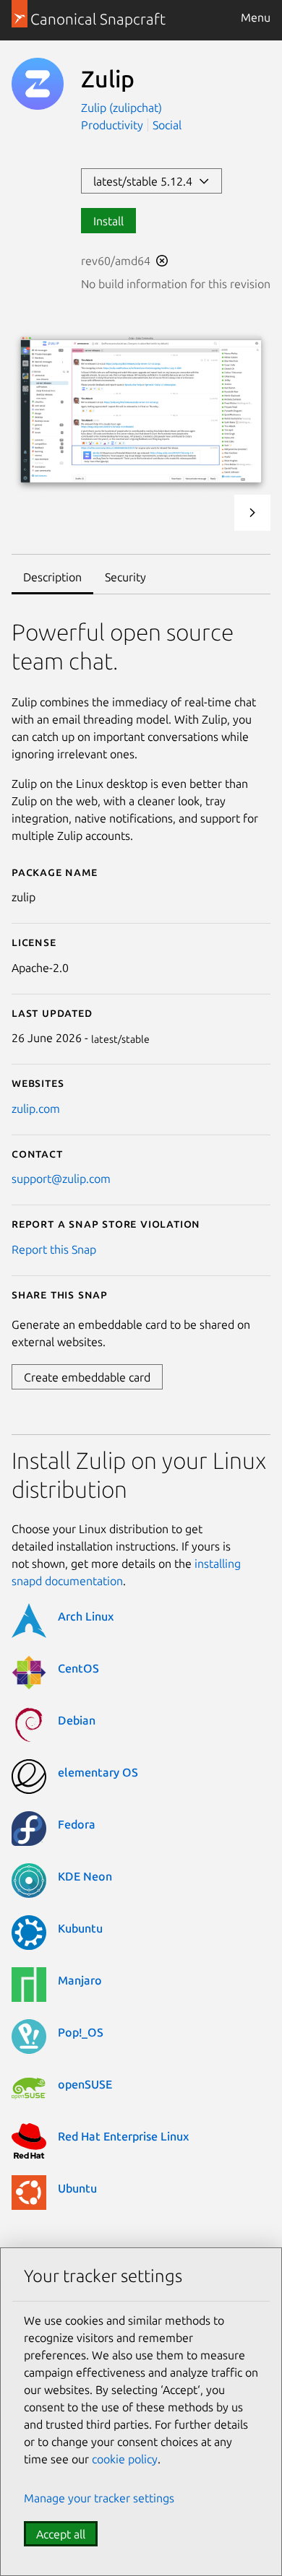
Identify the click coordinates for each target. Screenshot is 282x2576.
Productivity (112, 125)
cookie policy (125, 2459)
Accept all (61, 2534)
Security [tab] (125, 577)
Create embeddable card (87, 1377)
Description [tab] (52, 577)
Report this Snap (54, 1249)
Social (167, 125)
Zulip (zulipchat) (121, 108)
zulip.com (36, 1109)
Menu (256, 17)
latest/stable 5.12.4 (146, 181)
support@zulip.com (61, 1179)
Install (108, 221)
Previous (213, 513)
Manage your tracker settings (99, 2498)
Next (252, 513)
